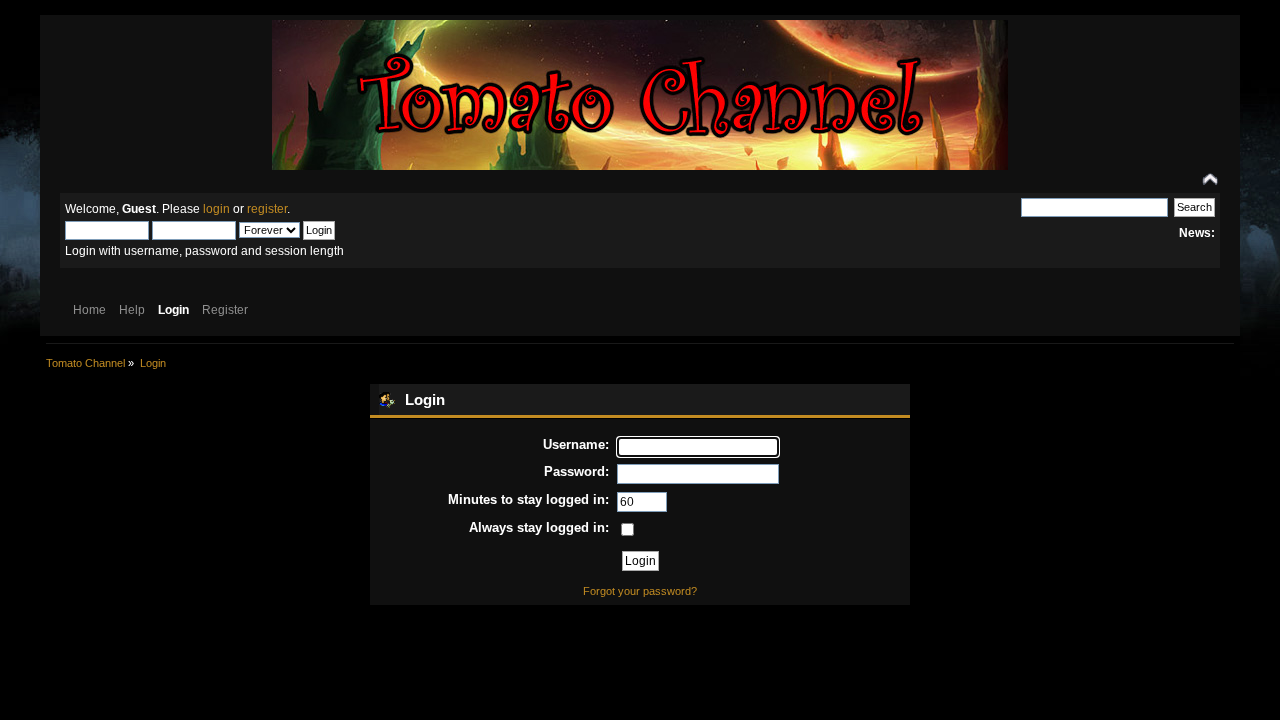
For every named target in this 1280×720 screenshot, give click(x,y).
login (216, 209)
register (267, 209)
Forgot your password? (640, 591)
